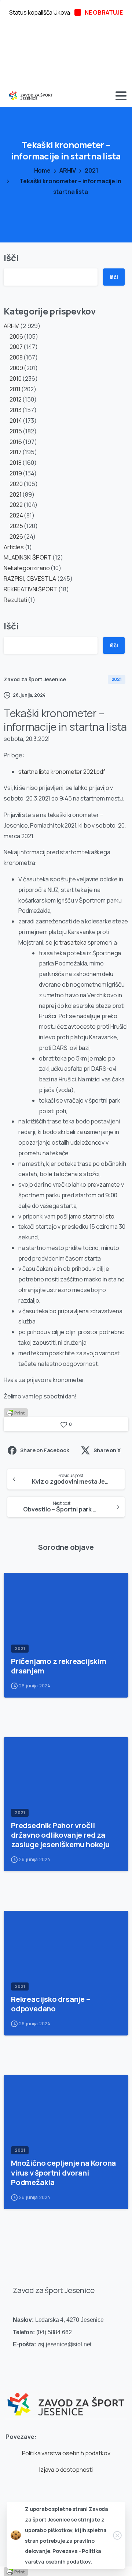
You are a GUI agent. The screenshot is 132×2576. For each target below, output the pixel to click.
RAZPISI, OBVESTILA (30, 579)
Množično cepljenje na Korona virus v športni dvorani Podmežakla (63, 2172)
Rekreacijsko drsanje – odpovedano (51, 2004)
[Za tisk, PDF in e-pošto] (16, 1412)
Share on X (107, 1450)
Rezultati (15, 600)
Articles (14, 547)
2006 (16, 336)
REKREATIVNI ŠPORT (30, 589)
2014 (16, 421)
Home (42, 170)
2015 (16, 431)
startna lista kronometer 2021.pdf (62, 772)
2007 (16, 347)
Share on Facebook (45, 1450)
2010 (15, 379)
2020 (16, 484)
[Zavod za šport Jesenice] (66, 2399)
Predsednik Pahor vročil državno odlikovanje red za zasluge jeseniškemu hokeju (60, 1835)
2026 (16, 536)
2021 (91, 170)
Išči (11, 258)
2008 (16, 357)
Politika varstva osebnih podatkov (66, 2453)
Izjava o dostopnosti (66, 2470)
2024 (16, 515)
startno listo (98, 1216)
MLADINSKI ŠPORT (28, 557)
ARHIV (68, 170)
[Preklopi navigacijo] (121, 96)
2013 (15, 410)
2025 (16, 526)
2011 (15, 389)
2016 (16, 442)
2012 (15, 399)
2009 (16, 368)
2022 (16, 505)
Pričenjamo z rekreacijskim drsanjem (59, 1666)
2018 (15, 463)
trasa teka (73, 942)
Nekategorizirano (27, 568)
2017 (15, 452)
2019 (16, 473)
